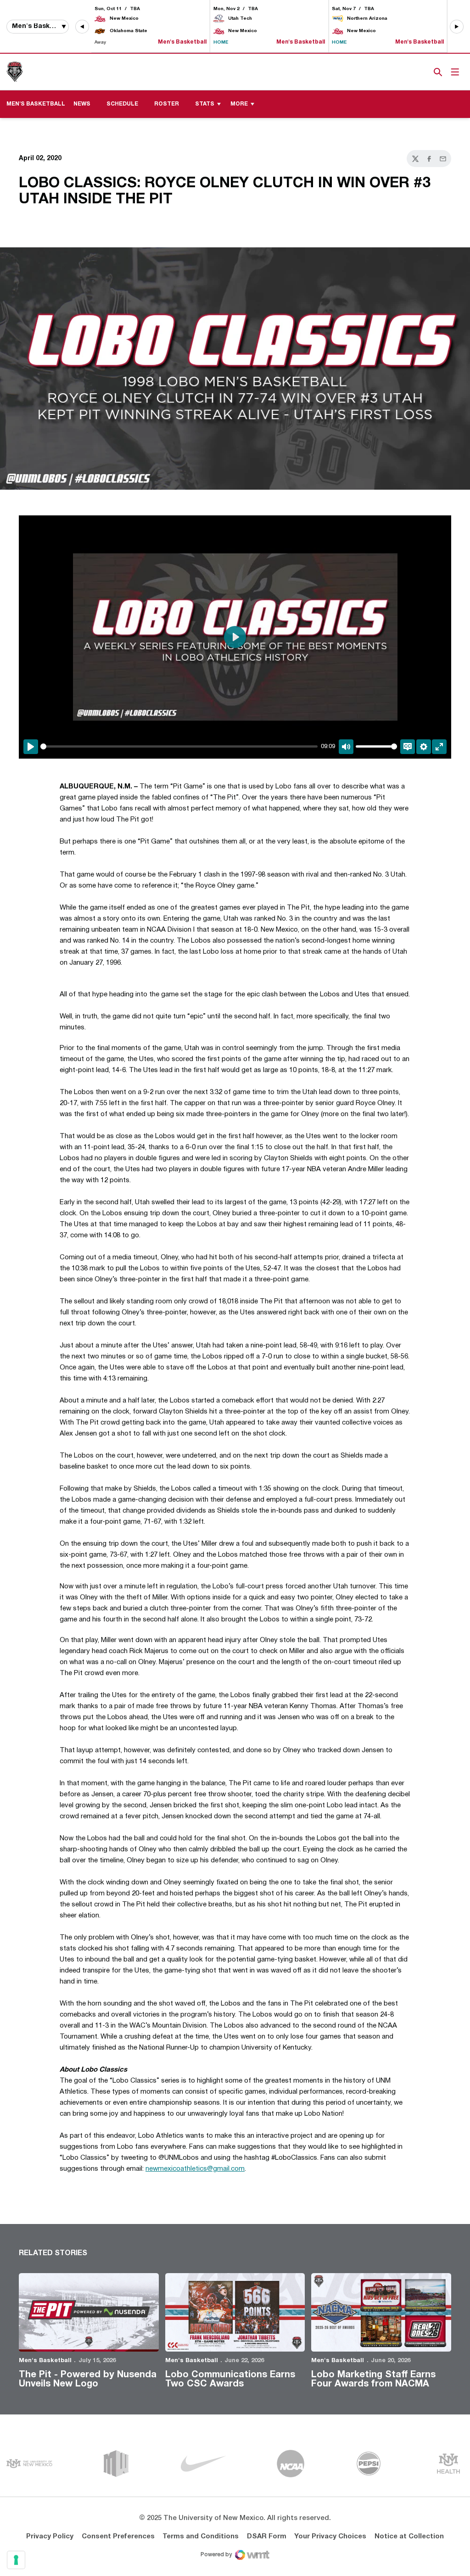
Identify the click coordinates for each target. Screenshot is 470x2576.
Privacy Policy (50, 2537)
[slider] (179, 746)
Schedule (122, 104)
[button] (82, 27)
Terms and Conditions (201, 2537)
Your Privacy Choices (330, 2537)
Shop (423, 72)
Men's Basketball (45, 2361)
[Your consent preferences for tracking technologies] (16, 2560)
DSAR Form (267, 2537)
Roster (167, 104)
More (239, 104)
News (82, 104)
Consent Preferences (118, 2537)
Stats (205, 104)
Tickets (406, 72)
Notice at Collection (409, 2537)
